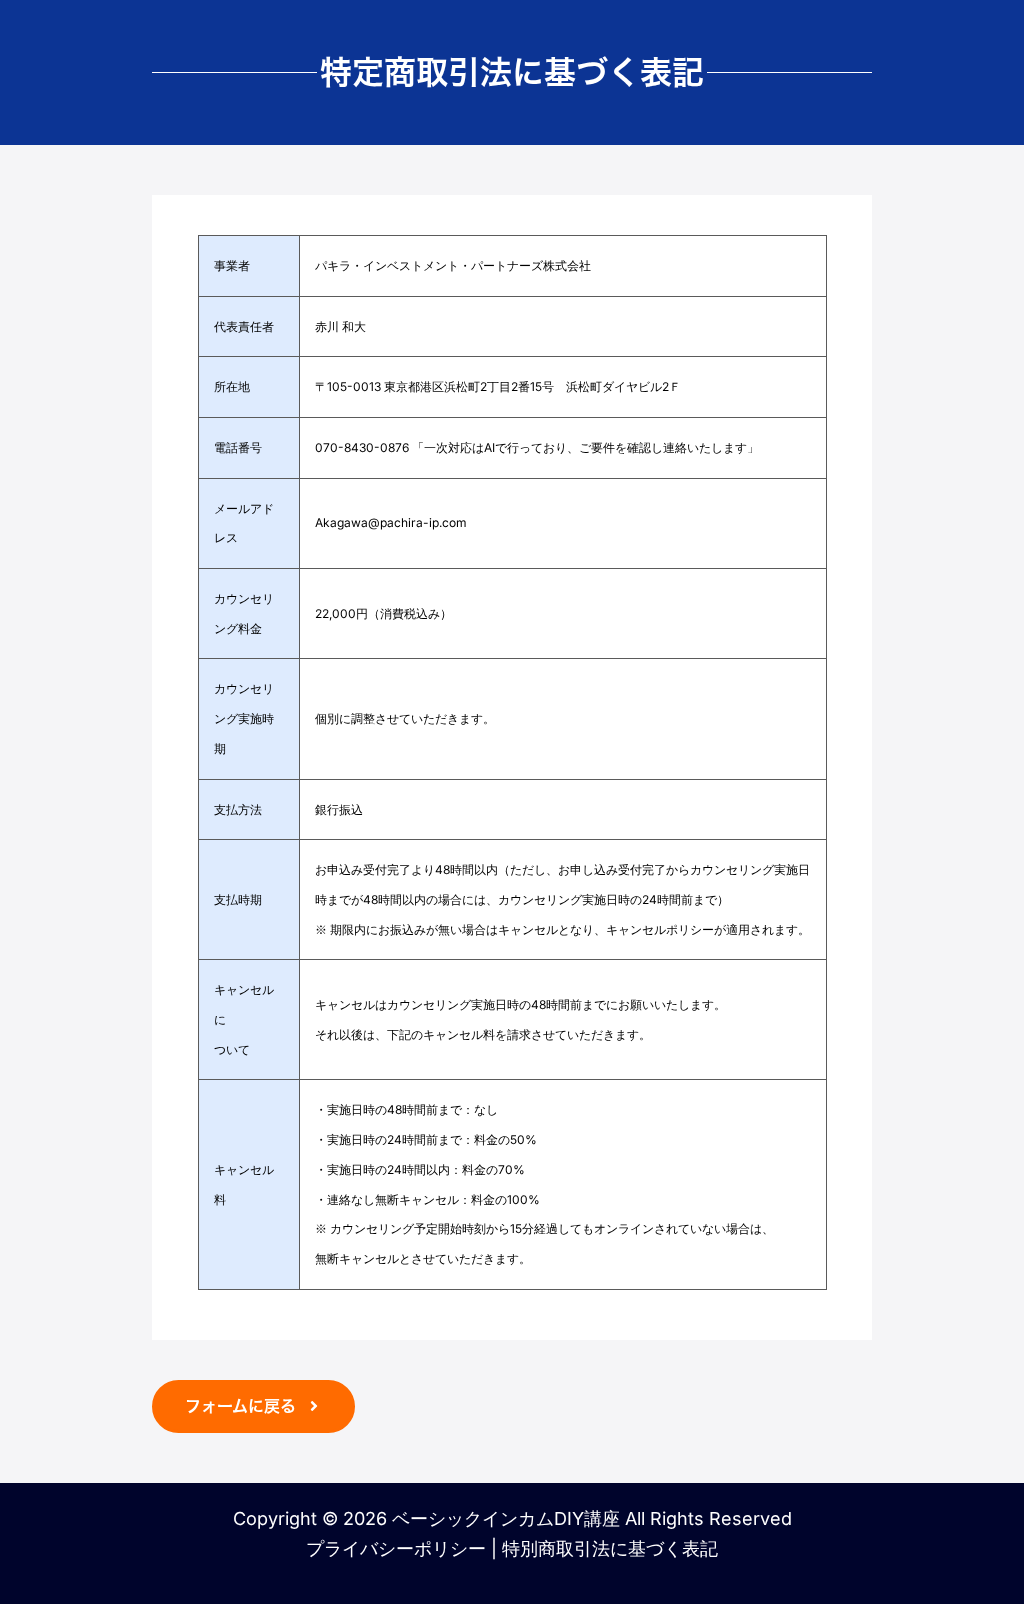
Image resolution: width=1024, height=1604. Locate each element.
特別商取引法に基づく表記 (610, 1548)
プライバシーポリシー (396, 1548)
